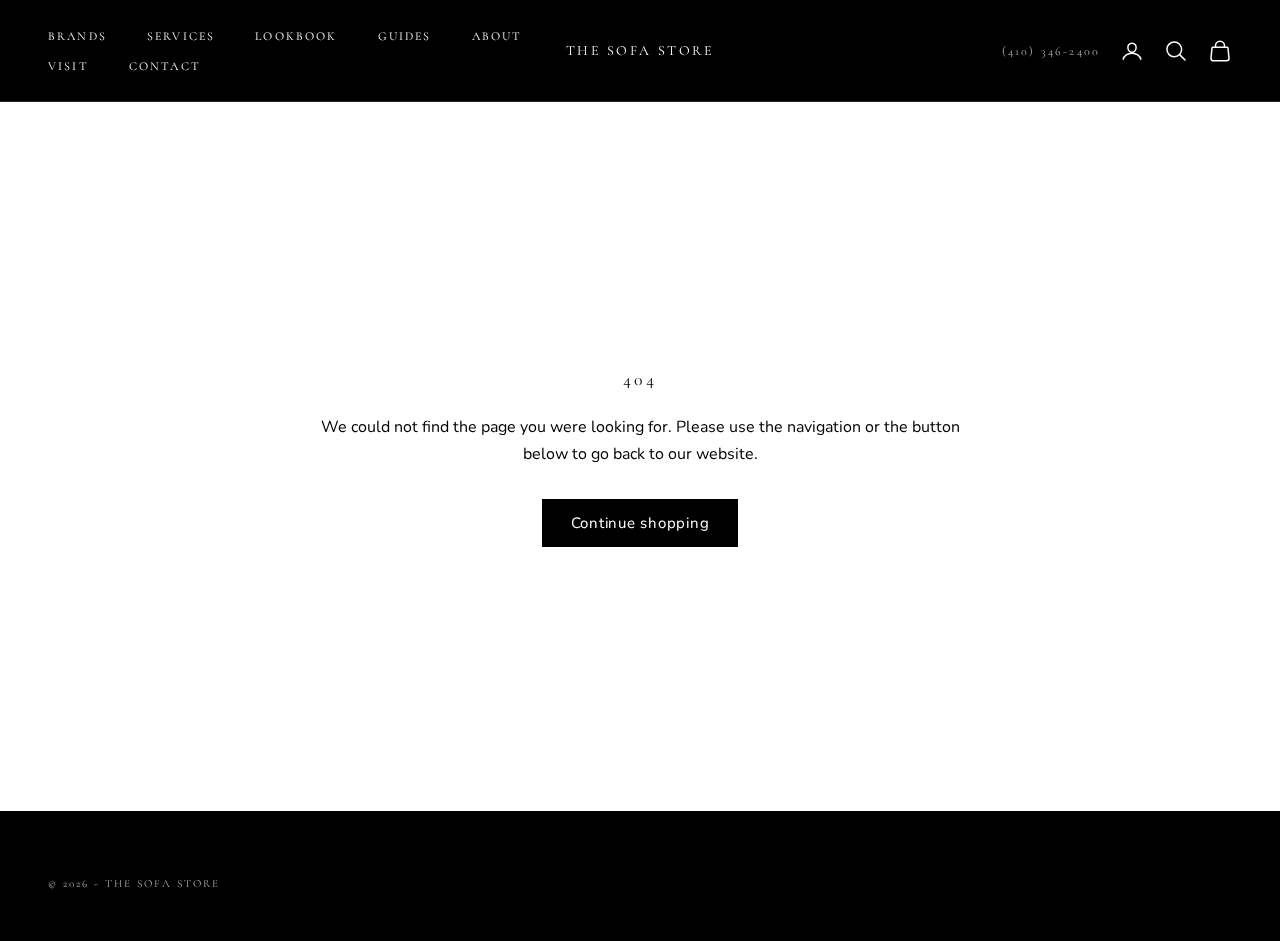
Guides (405, 36)
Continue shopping (640, 523)
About (497, 36)
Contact (165, 66)
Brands (77, 36)
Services (181, 36)
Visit (68, 66)
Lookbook (296, 36)
